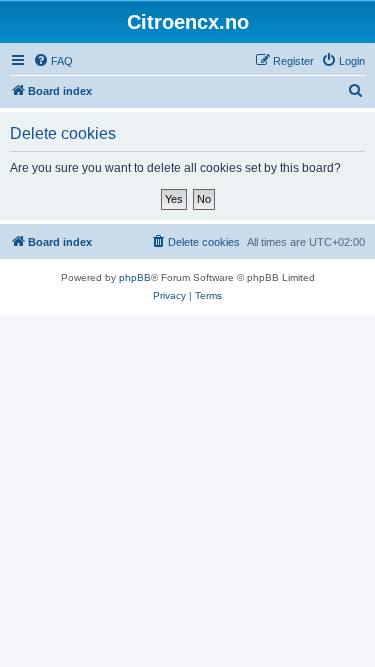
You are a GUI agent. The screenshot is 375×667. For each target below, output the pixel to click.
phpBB (135, 277)
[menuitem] (53, 61)
